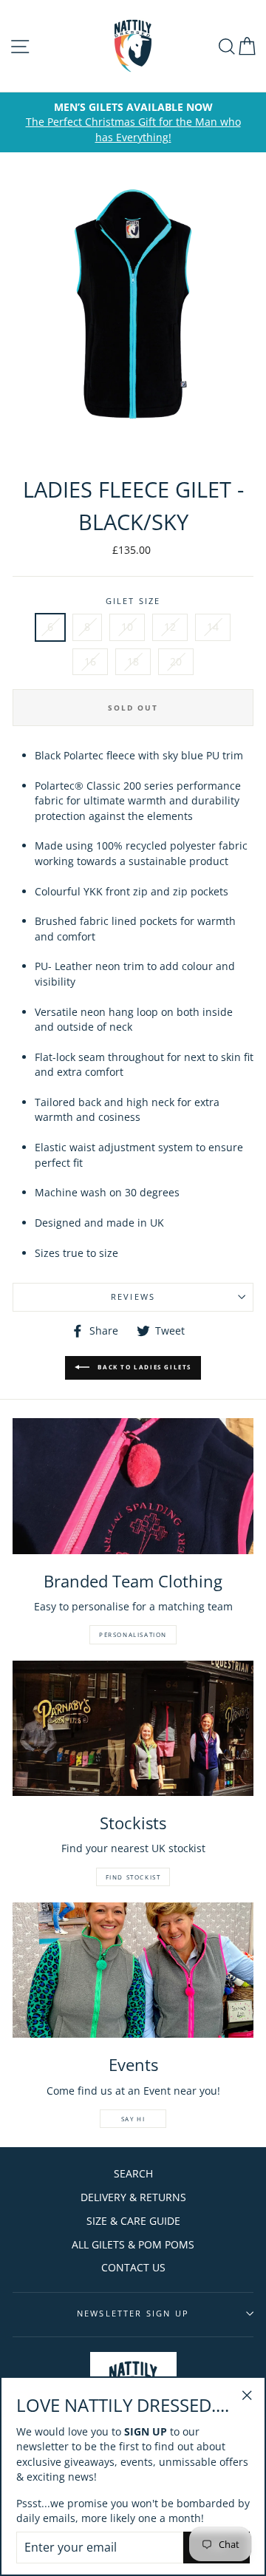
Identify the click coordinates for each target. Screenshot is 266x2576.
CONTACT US (133, 2267)
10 (127, 627)
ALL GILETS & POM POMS (133, 2244)
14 (213, 627)
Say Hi (133, 2119)
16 (90, 661)
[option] (133, 122)
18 (133, 661)
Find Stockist (133, 1877)
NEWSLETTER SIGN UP (133, 2313)
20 (176, 661)
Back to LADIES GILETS (143, 1367)
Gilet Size (133, 601)
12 (170, 627)
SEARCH (133, 2173)
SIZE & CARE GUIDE (133, 2221)
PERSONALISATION (133, 1634)
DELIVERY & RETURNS (133, 2197)
